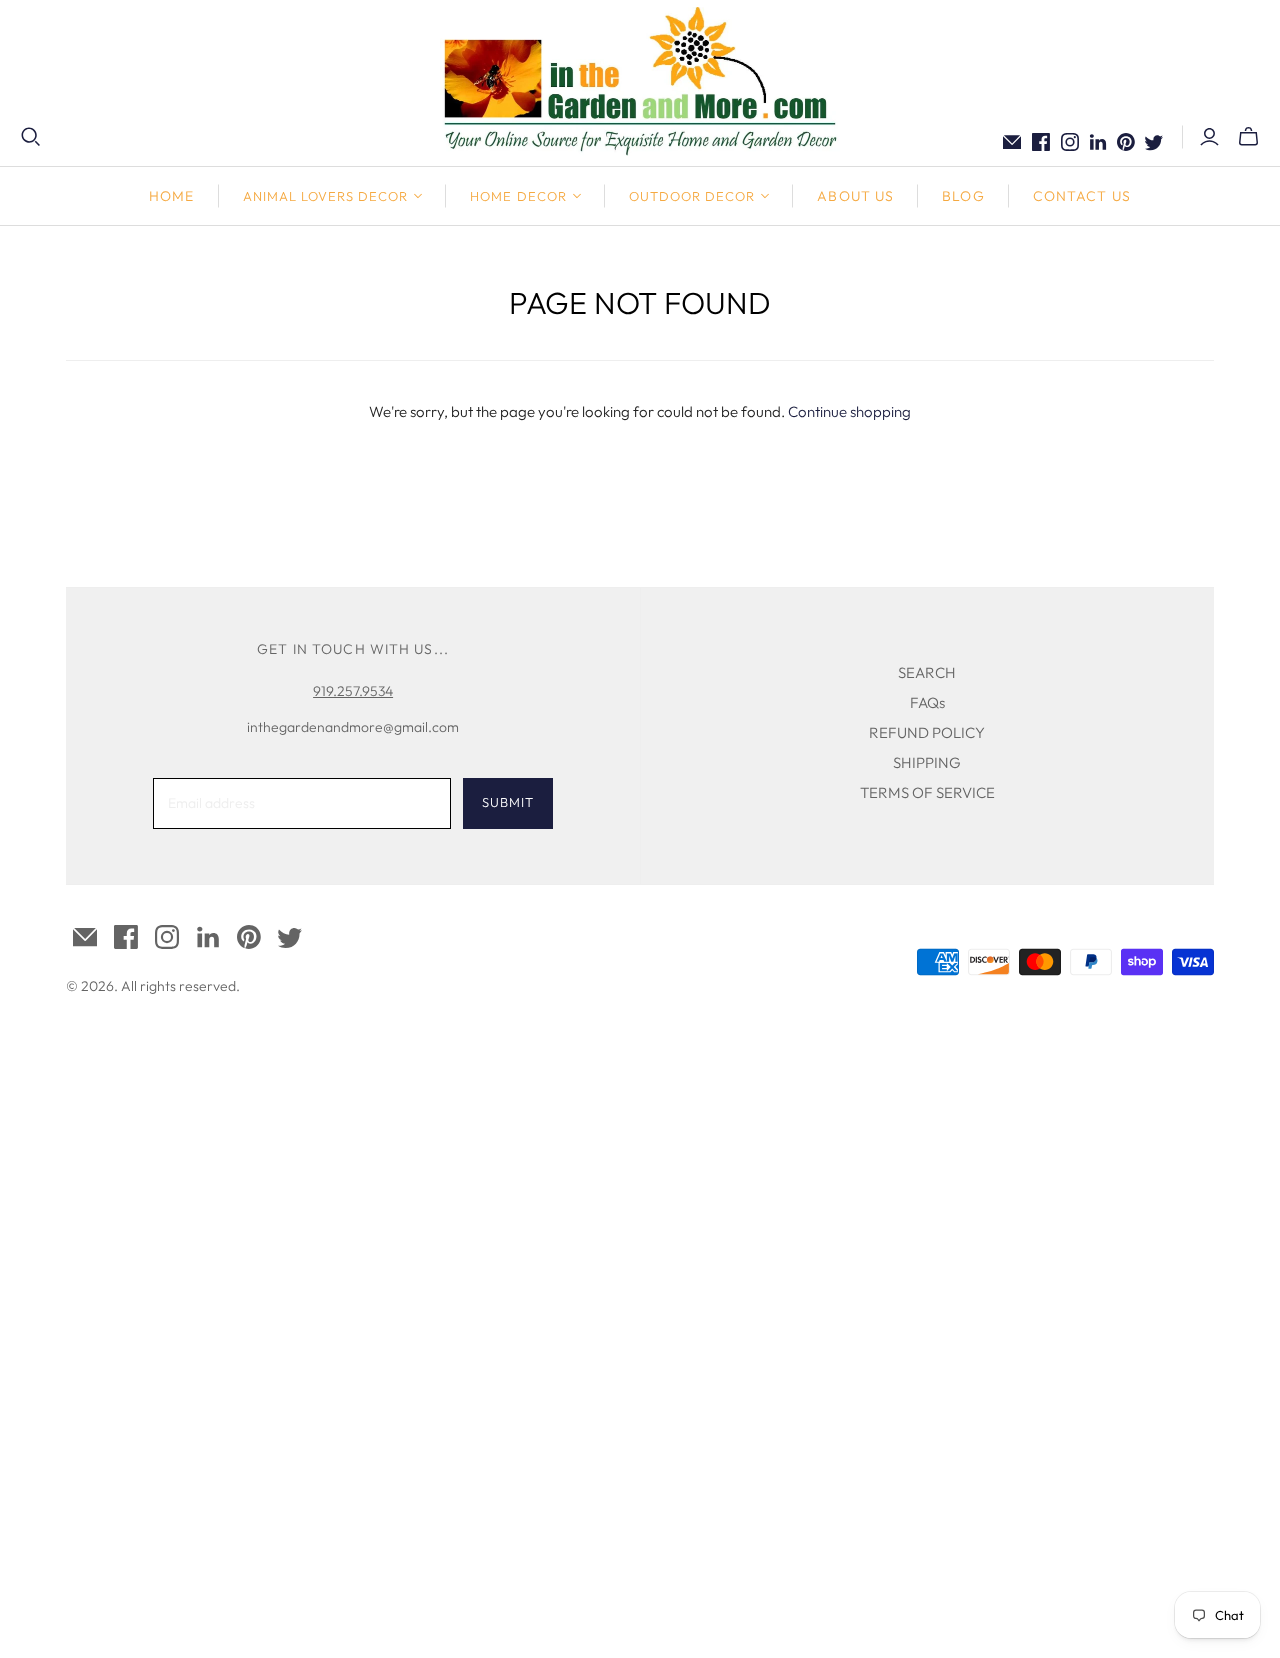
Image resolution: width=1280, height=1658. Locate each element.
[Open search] (31, 137)
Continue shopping (849, 411)
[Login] (1209, 137)
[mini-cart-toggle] (1248, 137)
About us (855, 196)
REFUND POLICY (927, 732)
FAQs (927, 702)
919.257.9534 (353, 691)
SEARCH (927, 672)
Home (171, 196)
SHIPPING (927, 762)
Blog (963, 196)
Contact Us (1082, 196)
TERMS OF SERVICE (927, 792)
